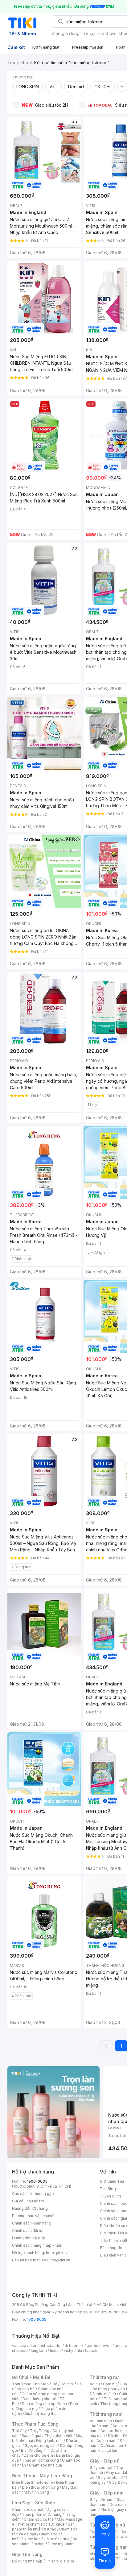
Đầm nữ (110, 2384)
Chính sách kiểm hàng (32, 2223)
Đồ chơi (67, 2384)
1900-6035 (37, 2181)
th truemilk (74, 2346)
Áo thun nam (101, 2421)
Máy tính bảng (36, 2492)
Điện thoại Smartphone (33, 2482)
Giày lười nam (102, 2500)
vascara (19, 2346)
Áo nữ (95, 2384)
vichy (69, 2350)
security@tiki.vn (56, 2260)
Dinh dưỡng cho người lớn (44, 2404)
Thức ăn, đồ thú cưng (40, 2460)
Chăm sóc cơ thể (39, 2519)
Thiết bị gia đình (60, 2561)
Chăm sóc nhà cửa (45, 2465)
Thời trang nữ (104, 2377)
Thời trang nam (106, 2414)
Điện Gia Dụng (27, 2554)
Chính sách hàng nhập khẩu (37, 2245)
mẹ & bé (107, 33)
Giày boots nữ (110, 2477)
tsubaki (92, 2350)
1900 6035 (37, 2319)
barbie (92, 2346)
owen (107, 2346)
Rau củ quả (31, 2436)
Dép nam (118, 2505)
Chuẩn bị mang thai (40, 2413)
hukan (55, 2350)
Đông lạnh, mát (49, 2441)
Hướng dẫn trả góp (29, 2238)
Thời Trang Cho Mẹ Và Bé (35, 2384)
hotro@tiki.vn (58, 2253)
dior (33, 2346)
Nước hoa (32, 2539)
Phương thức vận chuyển (34, 2216)
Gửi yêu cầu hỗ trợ (28, 2201)
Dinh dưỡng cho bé (39, 2399)
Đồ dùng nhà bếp (27, 2561)
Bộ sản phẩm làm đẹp (45, 2541)
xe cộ (89, 33)
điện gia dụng (66, 33)
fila (79, 2350)
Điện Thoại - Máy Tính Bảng (42, 2476)
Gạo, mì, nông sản (41, 2445)
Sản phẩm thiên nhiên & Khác (43, 2527)
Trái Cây (19, 2431)
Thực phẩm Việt (58, 2436)
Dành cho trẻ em (38, 2455)
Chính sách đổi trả (28, 2231)
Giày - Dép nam (107, 2493)
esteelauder (51, 2346)
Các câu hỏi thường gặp (33, 2194)
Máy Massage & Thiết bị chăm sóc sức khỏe (47, 2522)
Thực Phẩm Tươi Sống (35, 2424)
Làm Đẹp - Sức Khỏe (34, 2503)
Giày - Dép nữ (105, 2461)
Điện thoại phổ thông (40, 2487)
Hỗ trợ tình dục (57, 2539)
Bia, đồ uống (32, 2450)
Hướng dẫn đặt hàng (30, 2208)
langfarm (39, 2350)
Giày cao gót (101, 2468)
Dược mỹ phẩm (61, 2544)
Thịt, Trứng (40, 2431)
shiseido (20, 2350)
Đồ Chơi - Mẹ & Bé (31, 2377)
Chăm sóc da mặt (28, 2509)
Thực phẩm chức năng (42, 2514)
